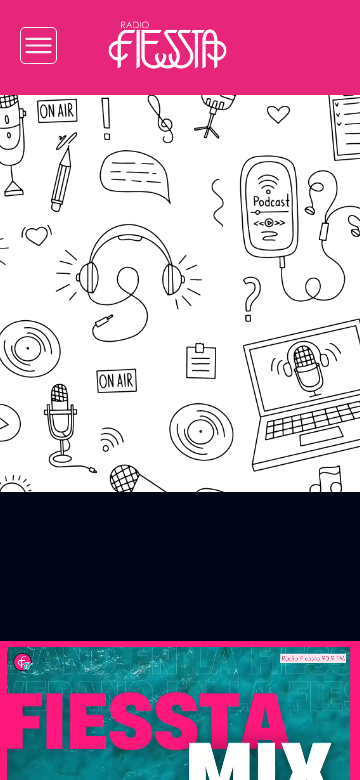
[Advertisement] (180, 279)
